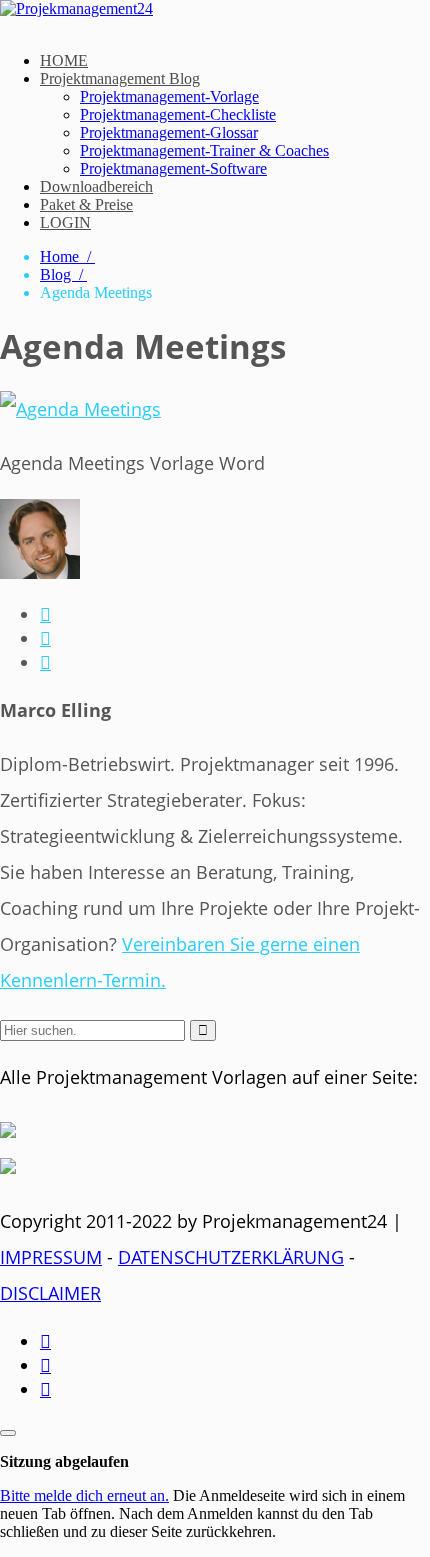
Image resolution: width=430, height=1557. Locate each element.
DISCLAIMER (50, 1293)
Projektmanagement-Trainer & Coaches (204, 150)
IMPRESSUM (51, 1257)
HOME (64, 60)
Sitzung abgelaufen (64, 1461)
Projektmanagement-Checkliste (178, 114)
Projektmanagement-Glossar (169, 132)
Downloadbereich (96, 186)
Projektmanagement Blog (120, 78)
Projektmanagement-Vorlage (169, 96)
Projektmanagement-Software (173, 168)
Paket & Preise (86, 204)
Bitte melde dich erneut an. (84, 1495)
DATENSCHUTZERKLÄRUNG (231, 1257)
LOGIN (65, 222)
